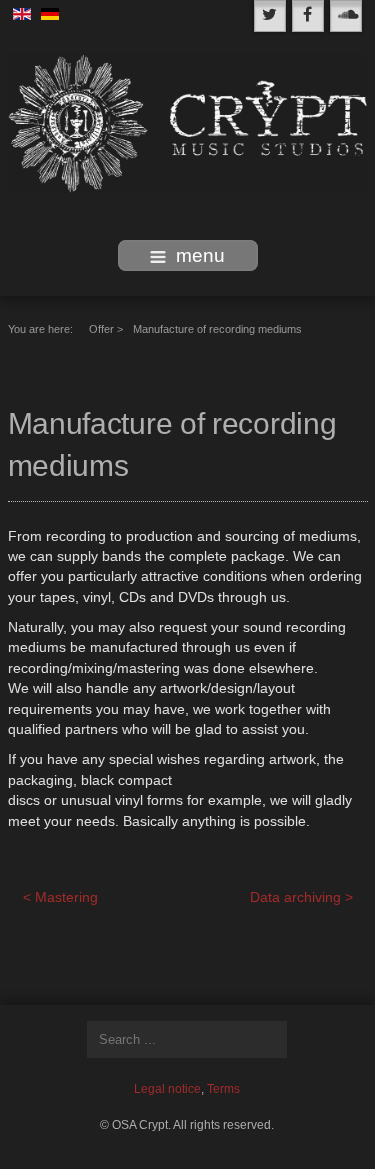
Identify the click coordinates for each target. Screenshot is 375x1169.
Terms (223, 1089)
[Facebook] (308, 16)
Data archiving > (301, 897)
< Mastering (60, 897)
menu (200, 255)
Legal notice (167, 1089)
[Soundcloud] (346, 16)
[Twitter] (270, 16)
